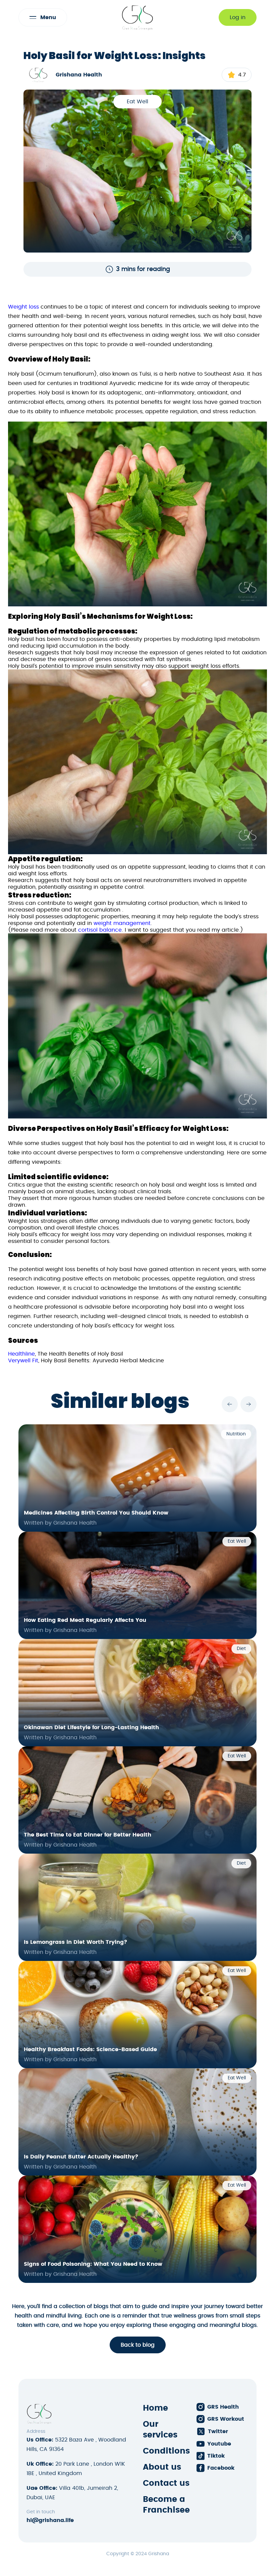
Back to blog (138, 2345)
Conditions (166, 2451)
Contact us (166, 2483)
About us (162, 2467)
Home (155, 2408)
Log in (238, 17)
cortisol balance (100, 930)
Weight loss (23, 307)
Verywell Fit (23, 1361)
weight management (122, 923)
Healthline (21, 1354)
